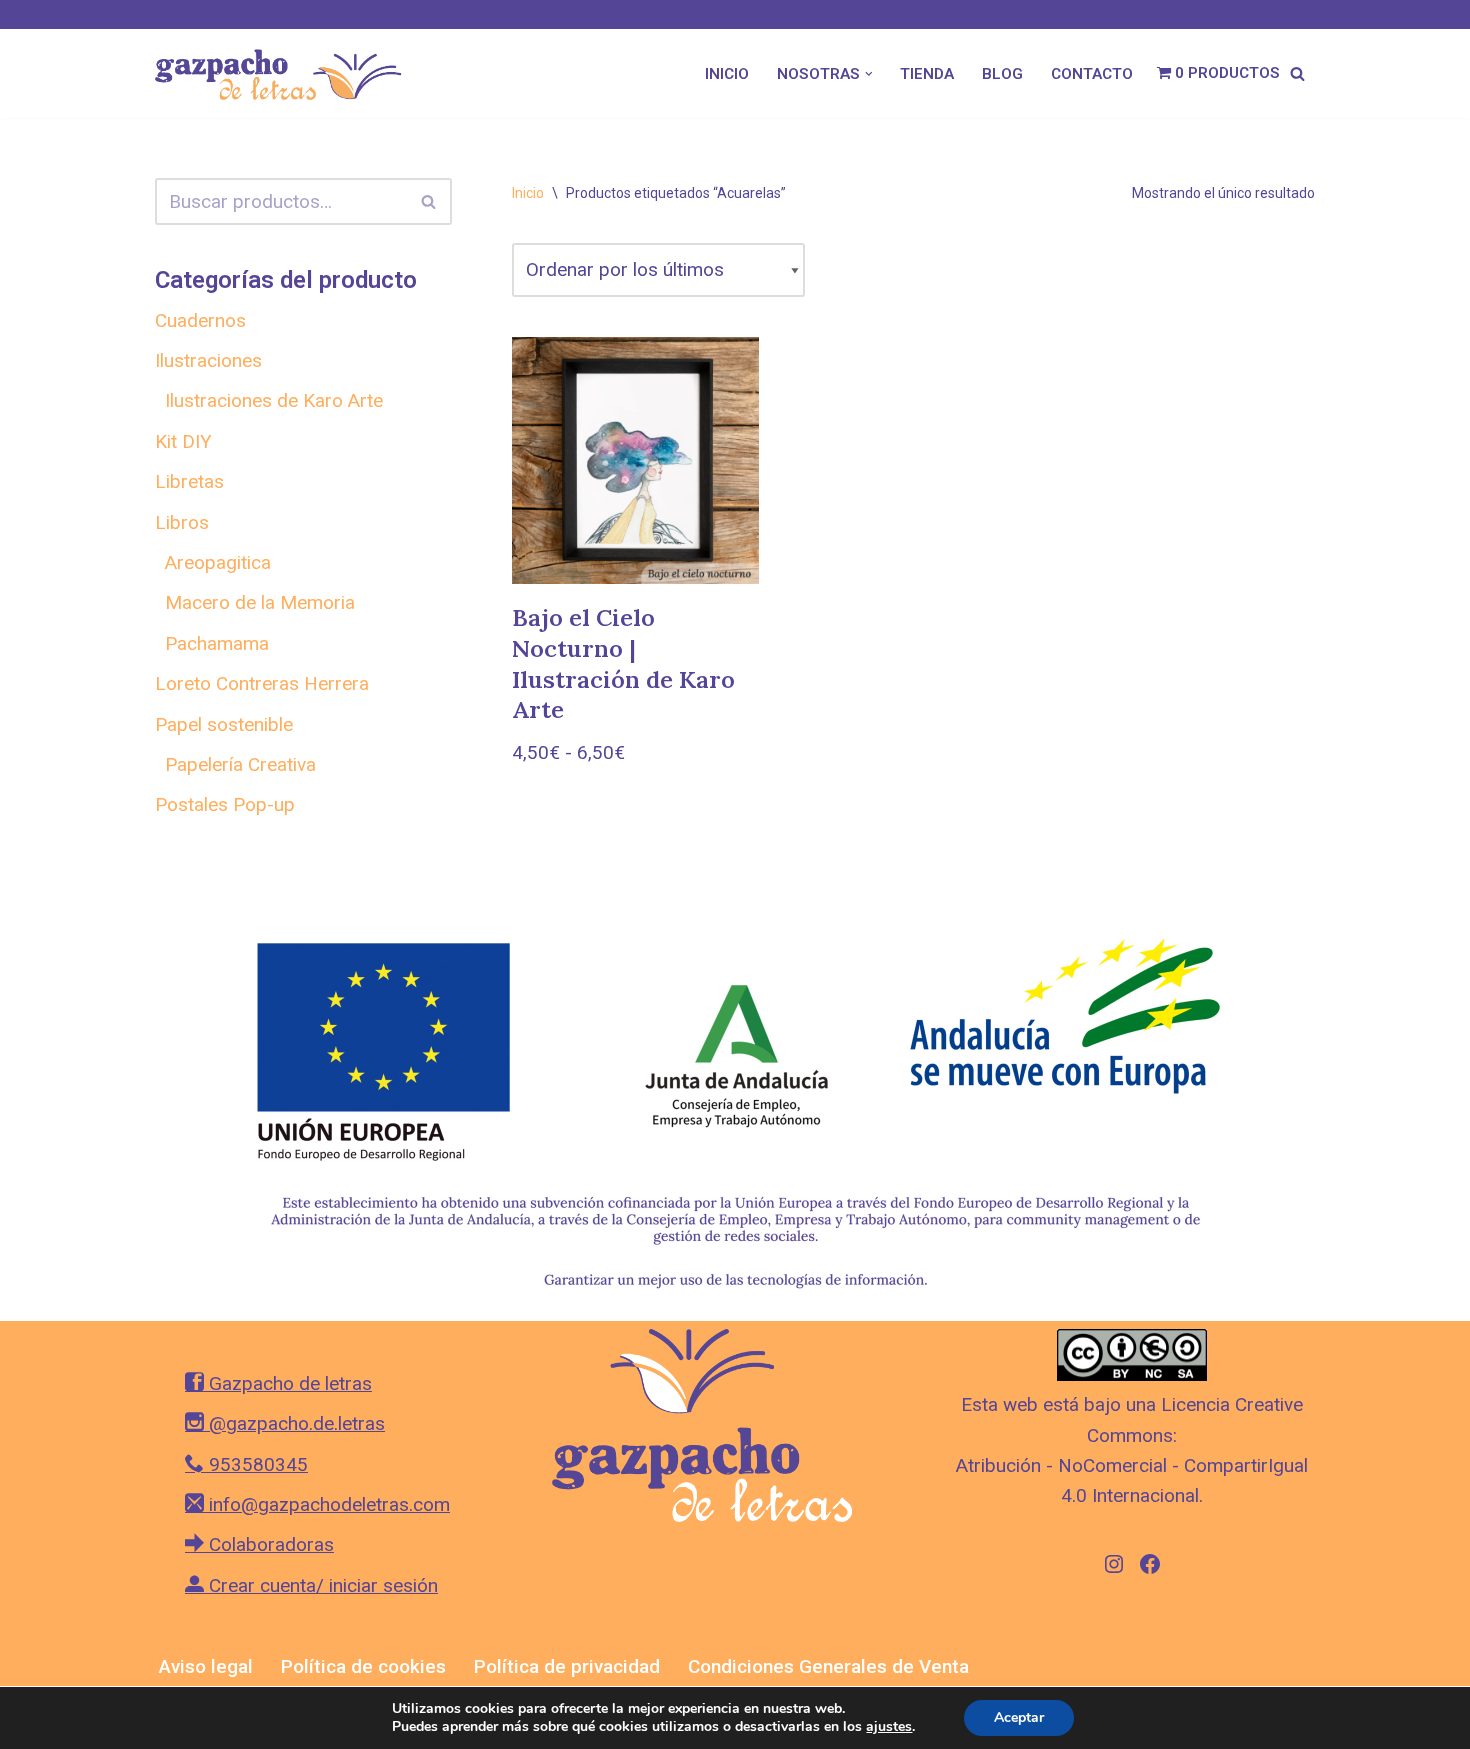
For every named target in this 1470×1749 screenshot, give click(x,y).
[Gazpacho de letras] (285, 73)
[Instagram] (1114, 1564)
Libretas (189, 481)
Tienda (927, 74)
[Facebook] (1150, 1564)
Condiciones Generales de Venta (828, 1666)
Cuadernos (200, 320)
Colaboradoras (269, 1544)
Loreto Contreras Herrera (262, 683)
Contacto (1092, 74)
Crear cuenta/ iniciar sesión (321, 1585)
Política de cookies (363, 1666)
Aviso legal (206, 1666)
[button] (869, 74)
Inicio (727, 74)
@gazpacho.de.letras (294, 1423)
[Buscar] (1297, 73)
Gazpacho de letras (288, 1383)
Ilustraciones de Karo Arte (274, 400)
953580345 (256, 1464)
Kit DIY (183, 441)
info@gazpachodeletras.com (327, 1504)
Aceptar (1019, 1717)
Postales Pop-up (225, 804)
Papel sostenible (224, 724)
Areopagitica (218, 562)
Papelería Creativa (240, 764)
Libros (182, 522)
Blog (1002, 74)
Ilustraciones (208, 360)
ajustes (889, 1727)
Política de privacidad (567, 1666)
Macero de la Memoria (260, 602)
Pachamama (217, 643)
